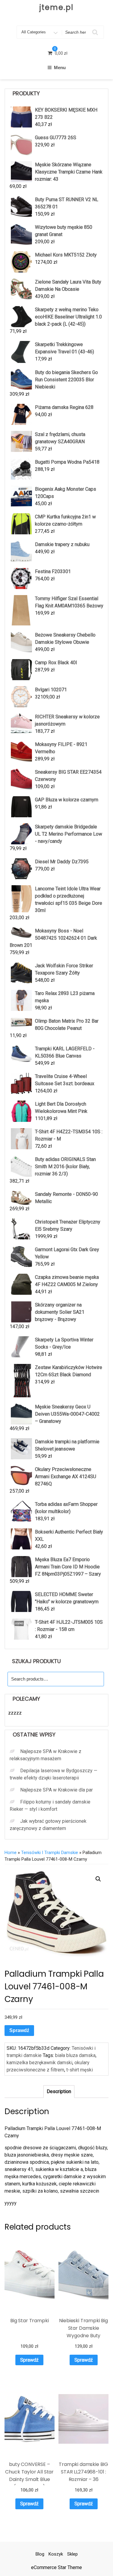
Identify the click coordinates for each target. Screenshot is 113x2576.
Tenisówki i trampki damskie (50, 1853)
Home (11, 1853)
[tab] (59, 2092)
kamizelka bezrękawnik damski (39, 2063)
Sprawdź (19, 2030)
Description (59, 2091)
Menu (60, 68)
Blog (40, 2554)
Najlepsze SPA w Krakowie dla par (56, 1790)
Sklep (72, 2554)
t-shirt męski (80, 2070)
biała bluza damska (75, 2055)
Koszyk (56, 2554)
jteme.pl (56, 7)
